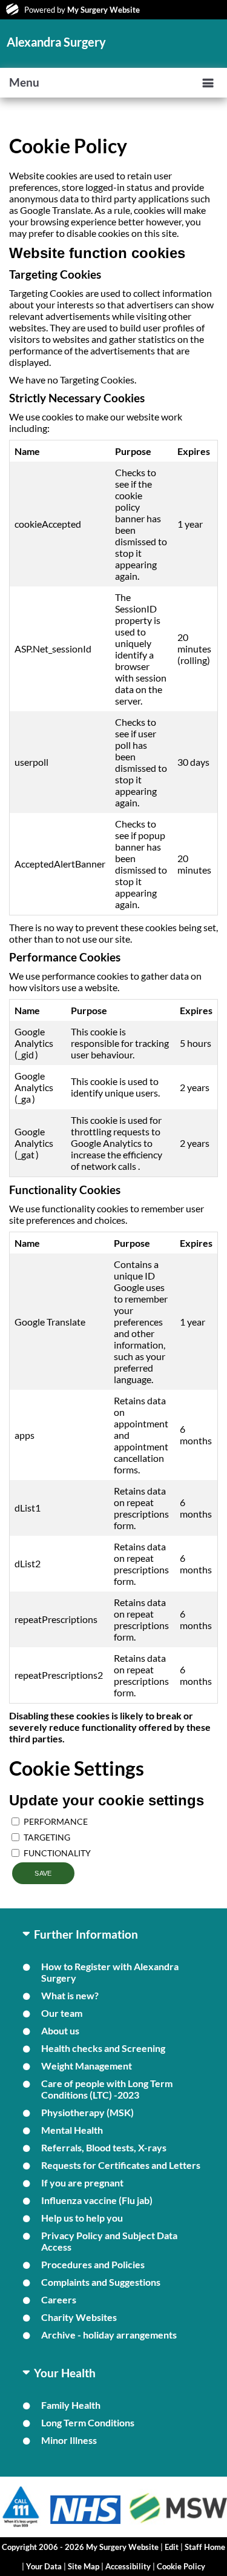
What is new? (70, 1995)
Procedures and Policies (93, 2264)
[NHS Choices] (86, 2524)
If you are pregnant (82, 2183)
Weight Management (87, 2066)
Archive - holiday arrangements (109, 2335)
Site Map (84, 2566)
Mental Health (72, 2130)
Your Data (44, 2566)
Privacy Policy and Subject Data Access (109, 2241)
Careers (59, 2299)
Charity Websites (79, 2317)
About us (60, 2030)
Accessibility (128, 2566)
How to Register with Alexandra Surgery (110, 1972)
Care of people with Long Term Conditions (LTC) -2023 (107, 2089)
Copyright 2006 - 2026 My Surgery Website (80, 2547)
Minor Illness (69, 2440)
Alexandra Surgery (56, 42)
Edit (172, 2547)
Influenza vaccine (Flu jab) (97, 2200)
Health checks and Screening (103, 2048)
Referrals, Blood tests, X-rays (104, 2147)
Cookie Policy (181, 2566)
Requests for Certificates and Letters (121, 2165)
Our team (62, 2013)
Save (43, 1873)
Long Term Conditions (88, 2422)
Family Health (71, 2405)
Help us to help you (82, 2218)
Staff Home (205, 2547)
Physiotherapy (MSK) (87, 2112)
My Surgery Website (104, 10)
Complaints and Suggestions (101, 2282)
